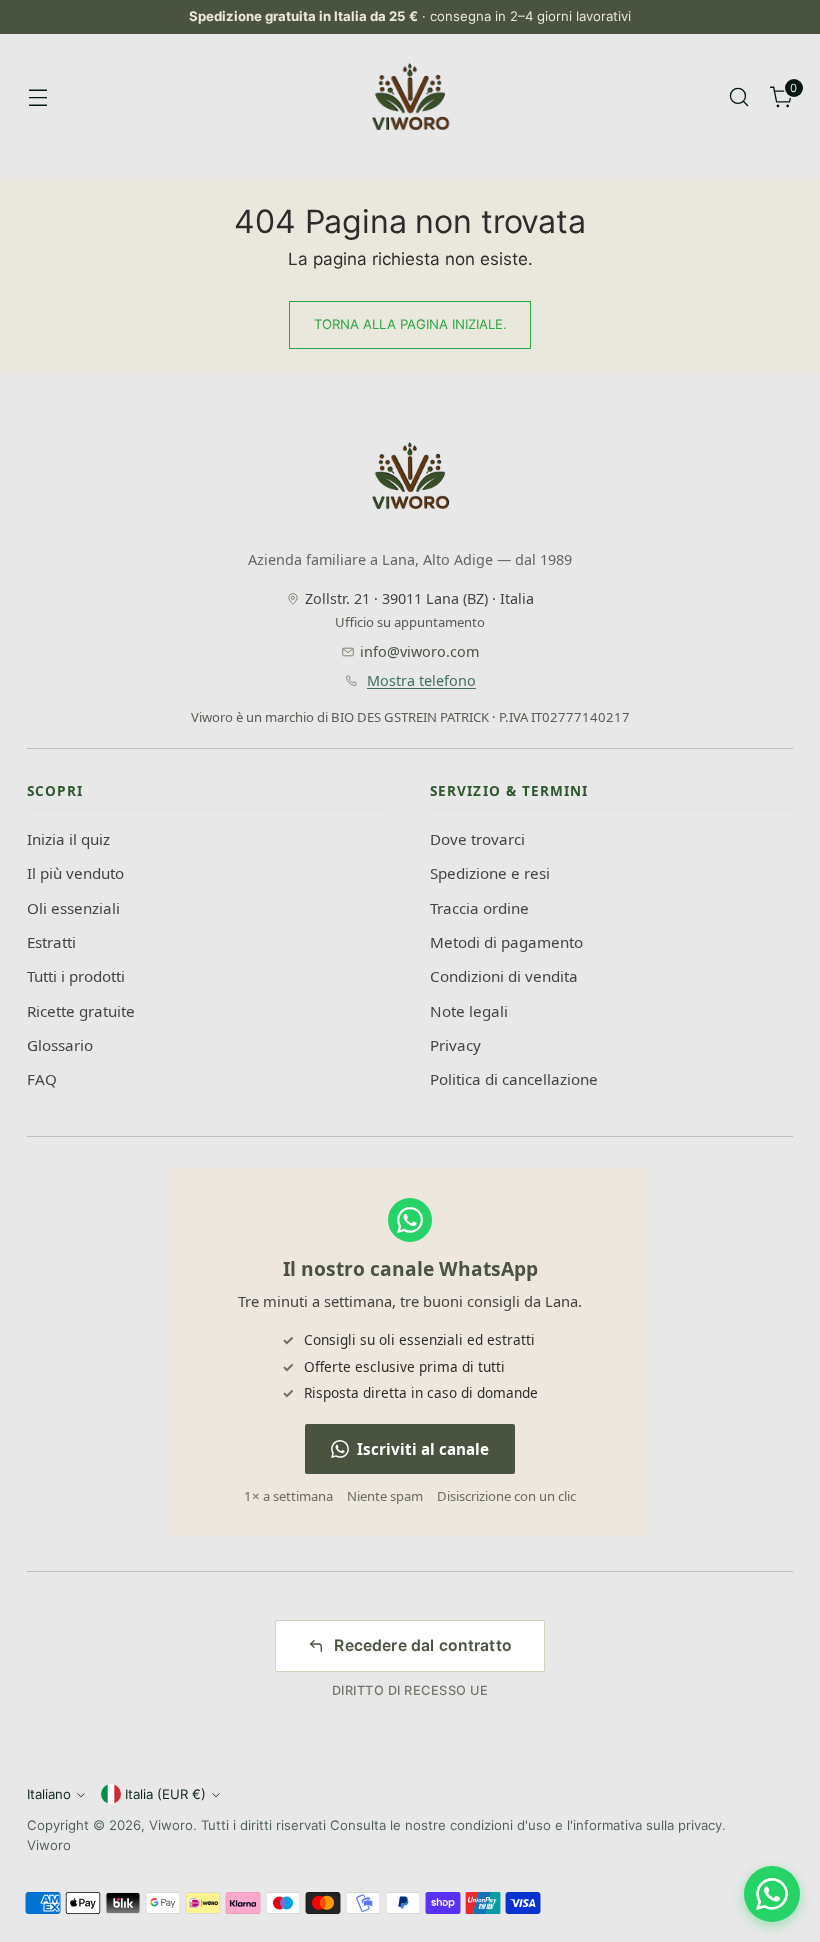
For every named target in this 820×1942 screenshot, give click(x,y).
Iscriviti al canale (423, 1449)
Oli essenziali (73, 908)
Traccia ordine (479, 908)
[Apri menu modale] (37, 97)
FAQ (42, 1079)
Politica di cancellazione (514, 1079)
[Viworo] (410, 97)
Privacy (455, 1045)
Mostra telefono (421, 680)
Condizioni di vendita (504, 976)
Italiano (49, 1794)
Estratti (51, 942)
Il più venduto (75, 873)
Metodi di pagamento (506, 942)
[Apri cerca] (739, 97)
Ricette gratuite (81, 1011)
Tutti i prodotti (76, 976)
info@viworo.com (419, 651)
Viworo (171, 1825)
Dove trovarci (477, 839)
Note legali (469, 1011)
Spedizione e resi (490, 873)
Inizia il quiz (68, 839)
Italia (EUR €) (165, 1794)
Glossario (60, 1045)
